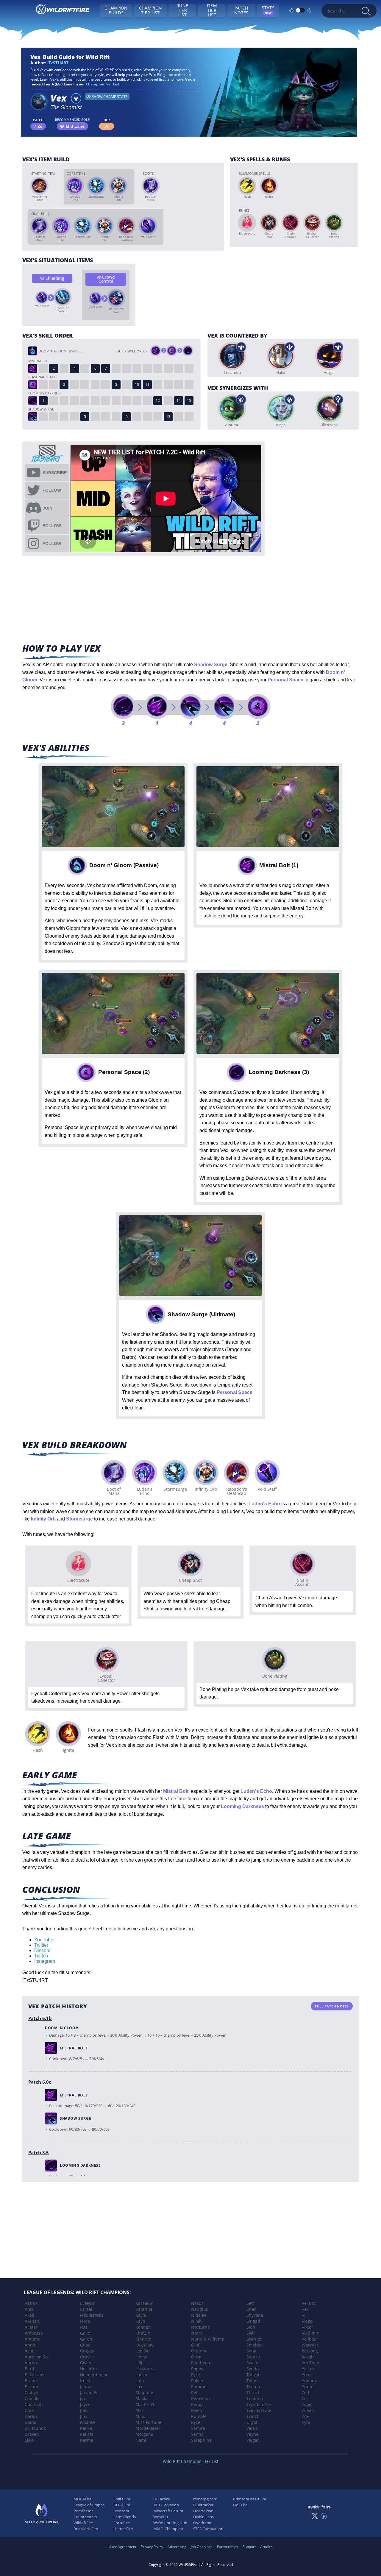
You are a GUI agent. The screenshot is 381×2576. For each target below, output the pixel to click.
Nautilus (200, 2309)
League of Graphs (89, 2505)
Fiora (85, 2321)
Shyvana (255, 2315)
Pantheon (201, 2363)
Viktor (307, 2327)
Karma (87, 2440)
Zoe (305, 2416)
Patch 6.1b (40, 2018)
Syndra (253, 2369)
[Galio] (281, 356)
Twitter (41, 1945)
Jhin (84, 2410)
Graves (87, 2357)
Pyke (196, 2375)
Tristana (255, 2398)
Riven (197, 2410)
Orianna (199, 2351)
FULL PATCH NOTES (332, 2006)
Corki (30, 2410)
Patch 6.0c (40, 2082)
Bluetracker (203, 2505)
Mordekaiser (148, 2428)
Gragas (87, 2351)
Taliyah (254, 2375)
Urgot (252, 2422)
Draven (32, 2434)
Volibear (310, 2339)
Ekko (29, 2440)
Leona (141, 2357)
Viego (307, 2321)
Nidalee (199, 2315)
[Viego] (281, 408)
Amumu (33, 2339)
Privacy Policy (152, 2547)
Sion (251, 2327)
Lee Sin (143, 2351)
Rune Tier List (182, 10)
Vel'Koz (309, 2303)
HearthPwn (203, 2511)
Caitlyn (32, 2392)
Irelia (85, 2381)
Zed (306, 2392)
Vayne (252, 2434)
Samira (198, 2428)
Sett (250, 2303)
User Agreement (122, 2547)
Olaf (195, 2345)
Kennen (143, 2327)
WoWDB (161, 2517)
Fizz (84, 2327)
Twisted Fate (259, 2410)
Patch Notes (241, 10)
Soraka (253, 2357)
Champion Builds (116, 10)
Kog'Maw (144, 2345)
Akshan (32, 2321)
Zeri (306, 2398)
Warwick (310, 2345)
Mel (139, 2410)
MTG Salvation (166, 2505)
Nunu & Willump (208, 2339)
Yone (307, 2375)
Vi (304, 2315)
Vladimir (310, 2333)
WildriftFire (83, 2523)
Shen (252, 2309)
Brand (31, 2381)
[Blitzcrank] (329, 408)
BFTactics (161, 2499)
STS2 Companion (208, 2529)
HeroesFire (123, 2529)
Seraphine (201, 2440)
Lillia (140, 2363)
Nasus (197, 2303)
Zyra (306, 2422)
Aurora (32, 2363)
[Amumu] (232, 408)
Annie (31, 2345)
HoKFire (240, 2505)
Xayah (308, 2357)
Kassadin (145, 2303)
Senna (197, 2434)
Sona (251, 2351)
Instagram (45, 1961)
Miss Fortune (148, 2422)
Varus (252, 2428)
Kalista (87, 2434)
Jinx (84, 2416)
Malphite (144, 2392)
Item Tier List (212, 10)
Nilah (196, 2321)
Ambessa (34, 2333)
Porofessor (83, 2511)
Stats (268, 10)
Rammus (200, 2387)
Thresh (253, 2392)
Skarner (254, 2339)
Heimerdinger (94, 2375)
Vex (305, 2309)
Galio (85, 2333)
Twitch (41, 1956)
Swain (252, 2363)
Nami (141, 2440)
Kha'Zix (143, 2333)
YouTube (44, 1940)
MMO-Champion (168, 2529)
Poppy (197, 2369)
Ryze (196, 2422)
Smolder (255, 2345)
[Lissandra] (232, 356)
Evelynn (88, 2303)
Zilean (308, 2410)
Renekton (200, 2398)
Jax (83, 2398)
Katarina (144, 2309)
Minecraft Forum (168, 2511)
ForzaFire (122, 2523)
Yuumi (308, 2387)
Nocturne (200, 2327)
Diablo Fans (203, 2517)
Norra (197, 2333)
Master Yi (145, 2404)
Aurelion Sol (37, 2357)
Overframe (203, 2523)
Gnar (85, 2345)
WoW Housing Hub (170, 2523)
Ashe (30, 2351)
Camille (32, 2398)
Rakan (197, 2381)
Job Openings (202, 2547)
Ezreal (86, 2309)
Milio (140, 2416)
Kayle (141, 2315)
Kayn (140, 2321)
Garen (86, 2339)
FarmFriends (125, 2517)
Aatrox (31, 2303)
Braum (31, 2387)
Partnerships (228, 2547)
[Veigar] (329, 356)
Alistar (31, 2327)
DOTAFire (122, 2505)
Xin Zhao (310, 2363)
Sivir (251, 2333)
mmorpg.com (205, 2499)
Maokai (143, 2398)
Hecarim (88, 2369)
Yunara (309, 2381)
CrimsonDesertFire (250, 2499)
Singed (253, 2321)
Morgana (144, 2434)
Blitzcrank (35, 2375)
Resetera (121, 2511)
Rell (195, 2392)
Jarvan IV (89, 2392)
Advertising (177, 2547)
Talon (252, 2381)
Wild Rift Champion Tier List (191, 2461)
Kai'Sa (86, 2428)
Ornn (196, 2357)
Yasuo (308, 2369)
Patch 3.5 (39, 2152)
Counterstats (85, 2517)
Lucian (142, 2375)
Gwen (86, 2363)
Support (249, 2547)
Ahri (29, 2309)
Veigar (253, 2440)
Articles (266, 2547)
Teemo (253, 2387)
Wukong (310, 2351)
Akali (29, 2315)
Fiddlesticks (92, 2315)
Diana (31, 2422)
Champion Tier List (150, 10)
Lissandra (145, 2369)
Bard (29, 2369)
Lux (139, 2387)
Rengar (198, 2404)
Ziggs (307, 2404)
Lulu (140, 2381)
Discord (42, 1950)
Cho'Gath (34, 2404)
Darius (31, 2416)
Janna (86, 2387)
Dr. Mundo (35, 2428)
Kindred (143, 2339)
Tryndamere (259, 2404)
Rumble (199, 2416)
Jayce (85, 2404)
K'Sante (88, 2422)
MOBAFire (82, 2499)
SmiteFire (122, 2499)
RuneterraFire (86, 2529)
